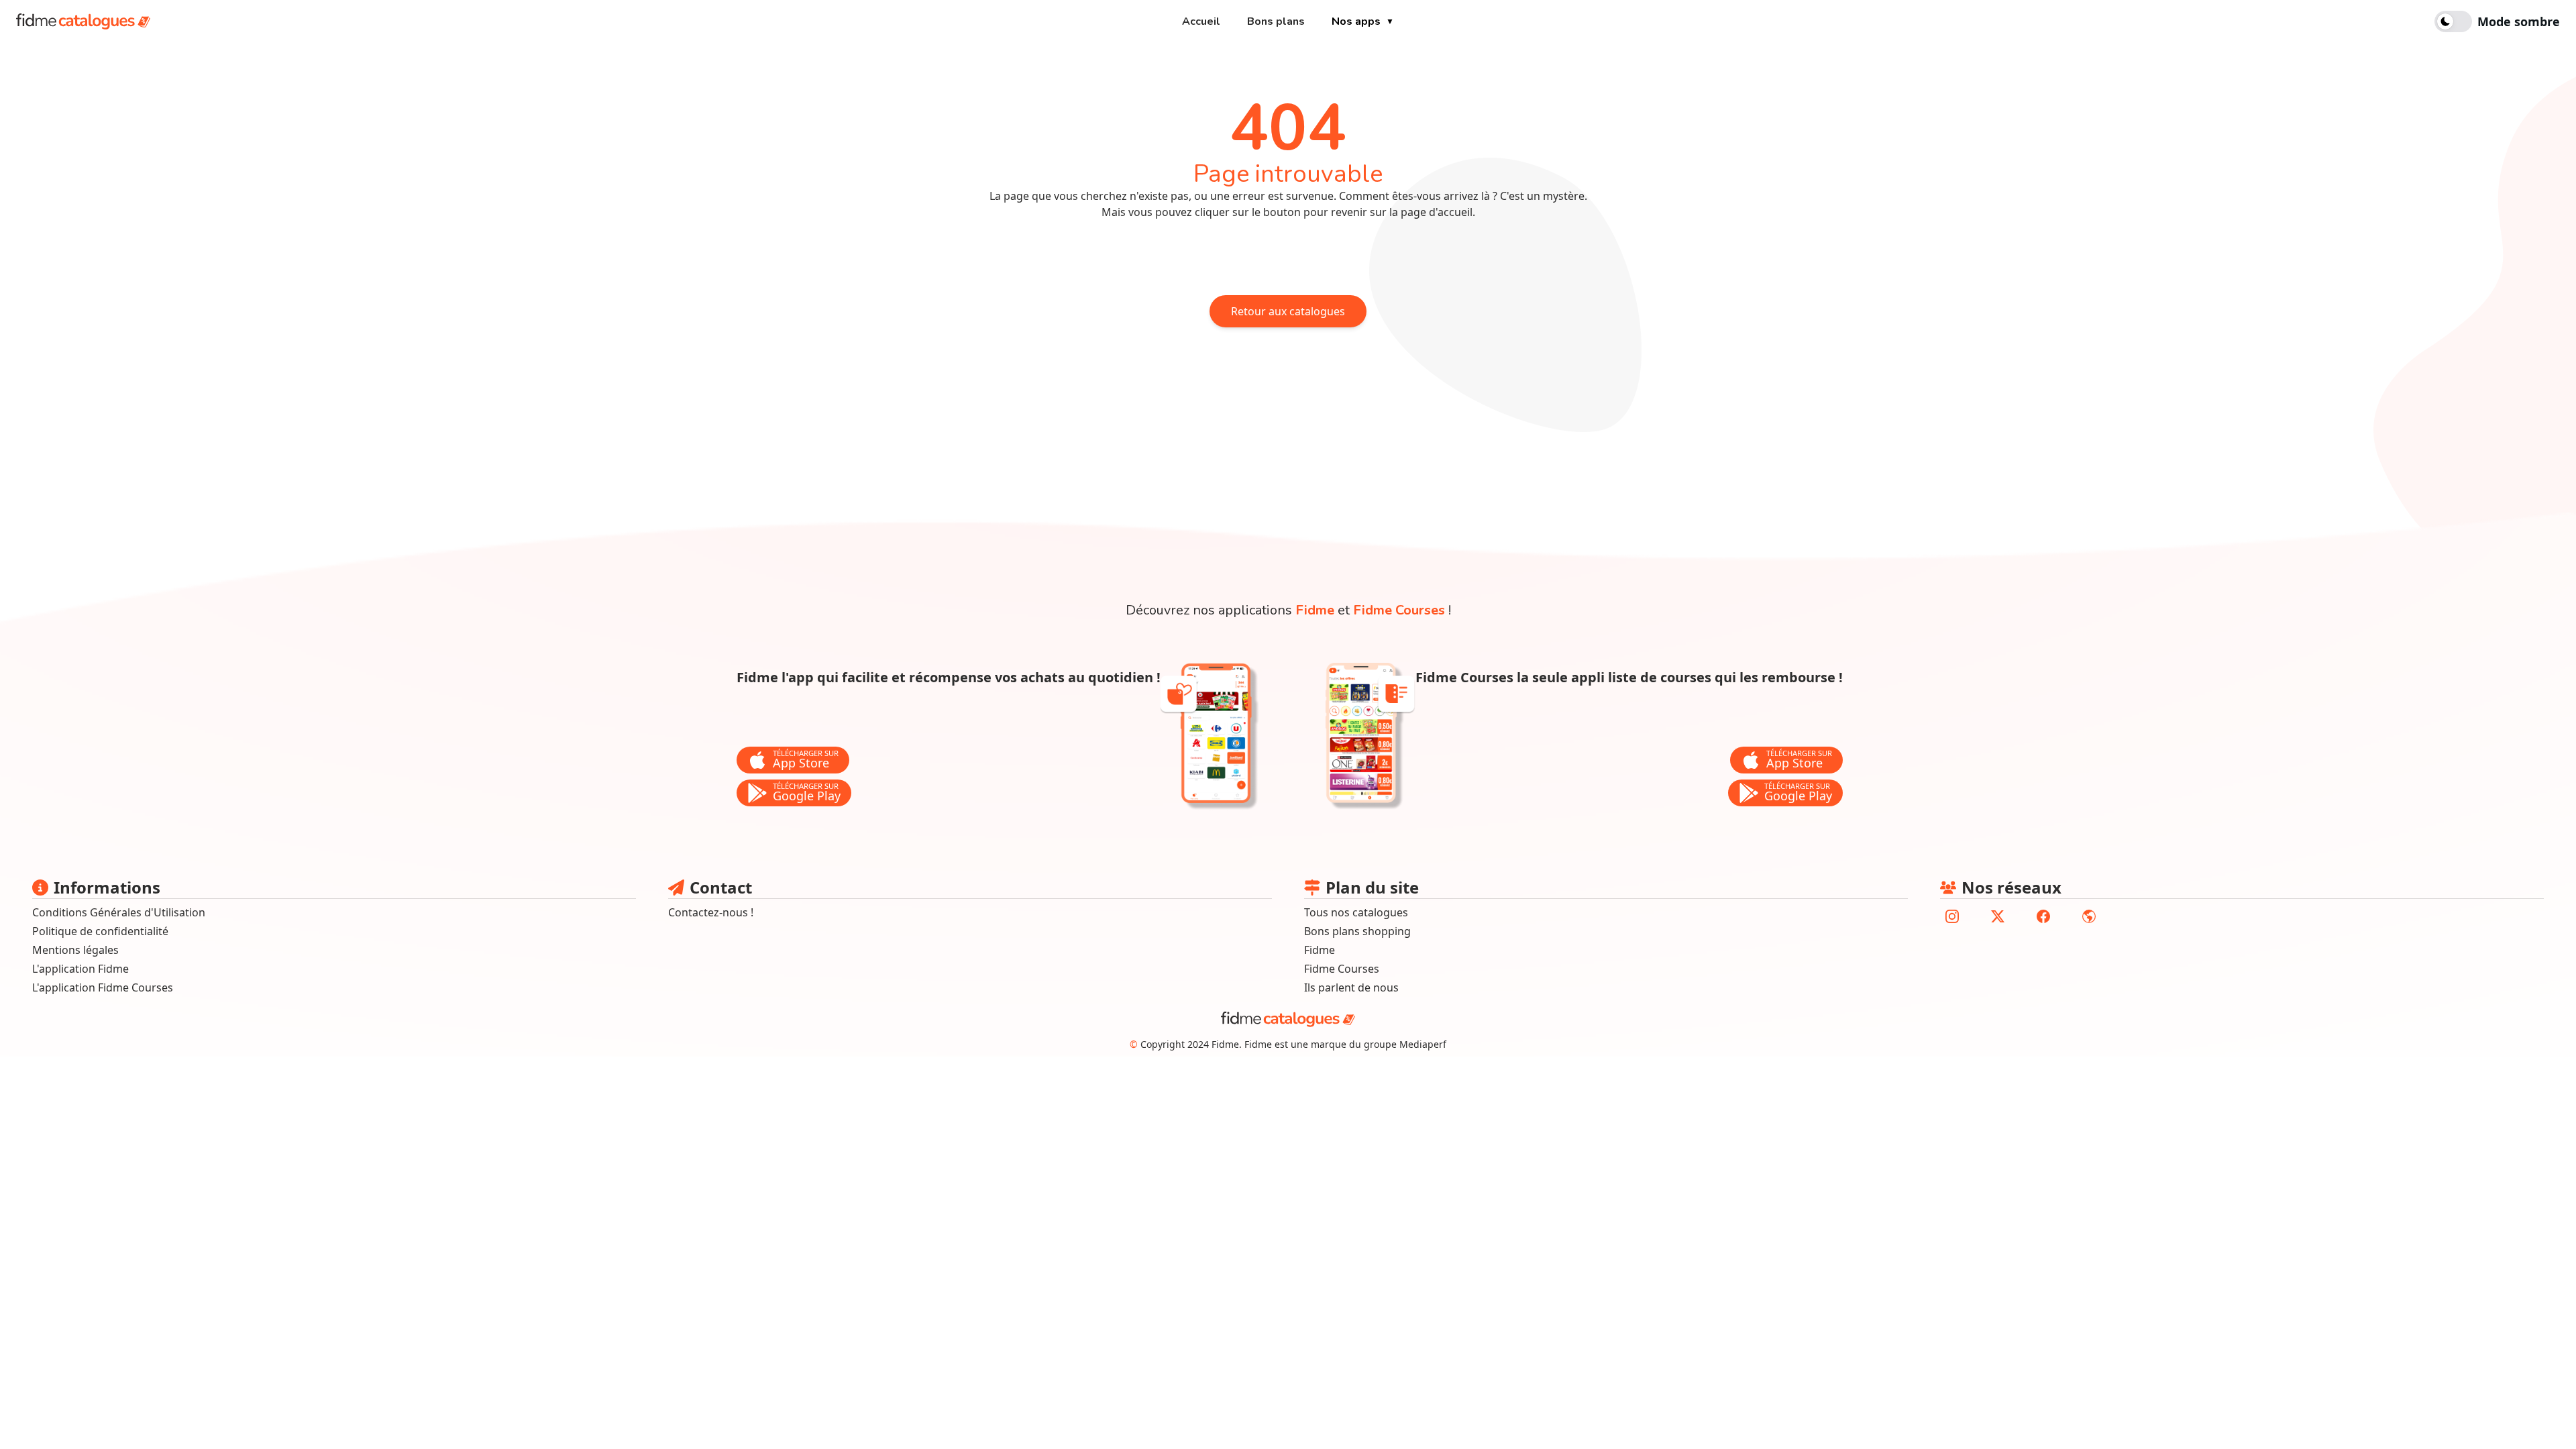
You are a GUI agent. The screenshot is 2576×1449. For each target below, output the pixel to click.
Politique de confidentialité (100, 931)
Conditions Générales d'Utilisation (119, 912)
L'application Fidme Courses (103, 987)
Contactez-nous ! (711, 912)
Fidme (1315, 610)
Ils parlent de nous (1351, 987)
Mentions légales (75, 950)
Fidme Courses (1399, 610)
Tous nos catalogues (1356, 912)
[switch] (2497, 21)
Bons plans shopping (1357, 931)
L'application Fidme (80, 969)
